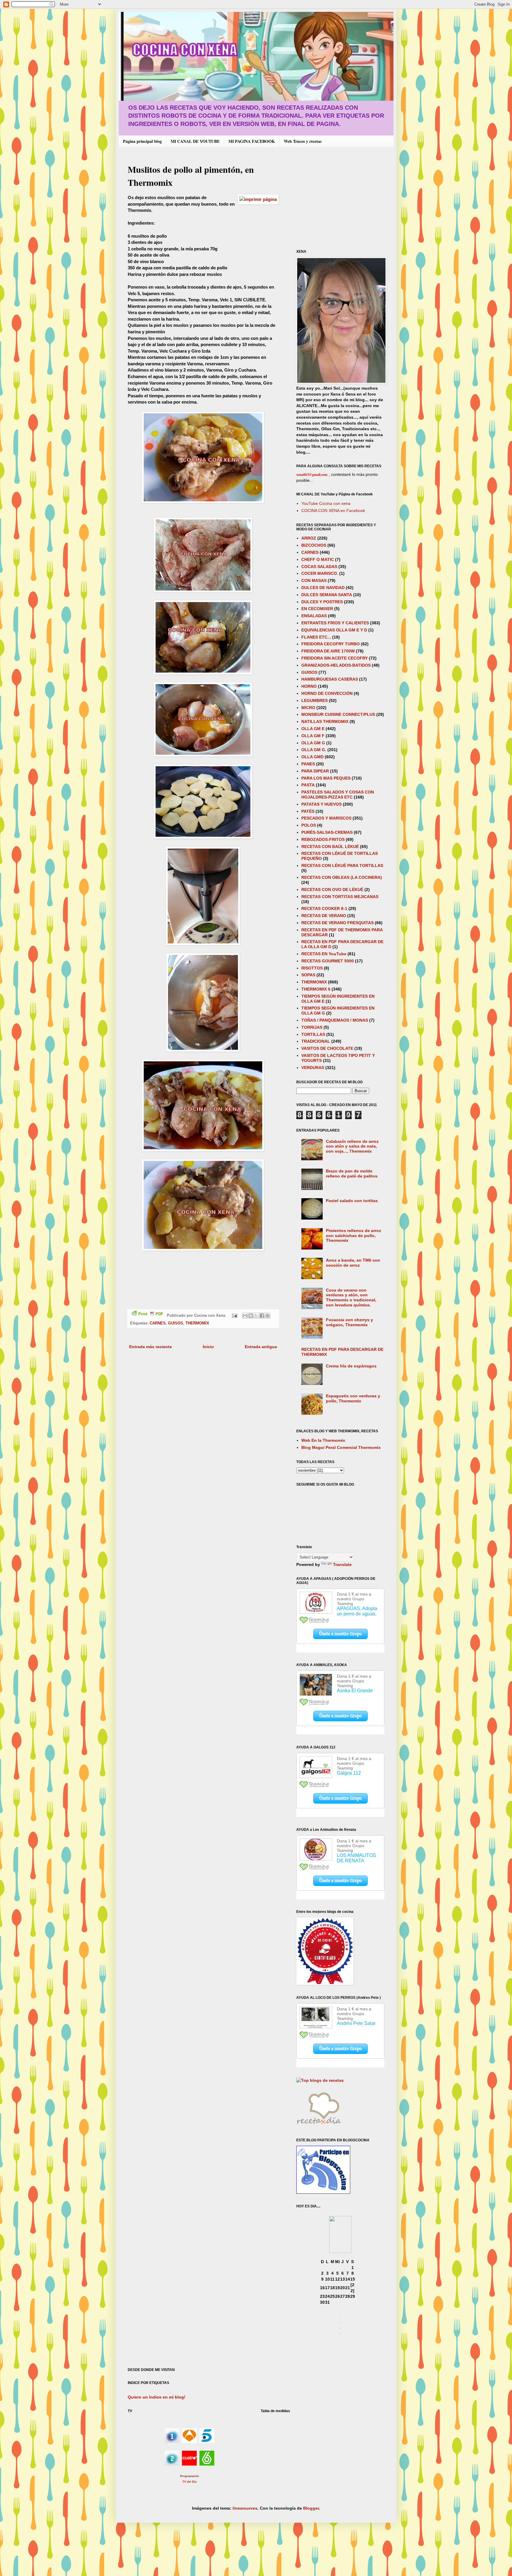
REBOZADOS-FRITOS (323, 839)
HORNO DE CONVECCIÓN (327, 693)
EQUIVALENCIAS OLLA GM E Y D (334, 630)
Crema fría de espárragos (351, 1366)
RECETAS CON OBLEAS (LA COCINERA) (342, 877)
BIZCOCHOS (314, 545)
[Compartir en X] (256, 1316)
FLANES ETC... (316, 637)
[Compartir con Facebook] (262, 1316)
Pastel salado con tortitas (352, 1201)
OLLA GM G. (314, 750)
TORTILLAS (313, 1034)
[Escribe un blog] (251, 1316)
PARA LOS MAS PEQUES (326, 778)
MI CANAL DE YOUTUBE (195, 141)
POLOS (309, 825)
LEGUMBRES (315, 700)
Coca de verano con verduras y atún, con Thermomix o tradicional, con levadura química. (351, 1297)
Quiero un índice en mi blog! (157, 2397)
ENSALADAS (314, 616)
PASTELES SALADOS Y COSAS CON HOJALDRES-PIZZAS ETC (338, 795)
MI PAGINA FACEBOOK (252, 141)
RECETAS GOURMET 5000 (328, 961)
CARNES (158, 1323)
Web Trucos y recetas (303, 141)
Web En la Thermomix (323, 1440)
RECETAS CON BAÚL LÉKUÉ (330, 847)
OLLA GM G (313, 743)
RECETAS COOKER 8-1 (324, 908)
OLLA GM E (313, 729)
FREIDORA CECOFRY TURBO (331, 644)
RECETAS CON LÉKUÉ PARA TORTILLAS (342, 865)
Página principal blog (142, 141)
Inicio (208, 1347)
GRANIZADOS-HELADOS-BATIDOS (336, 665)
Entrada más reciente (151, 1347)
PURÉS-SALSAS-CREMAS (327, 832)
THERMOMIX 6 (316, 989)
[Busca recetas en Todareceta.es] (320, 2080)
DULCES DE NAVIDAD (323, 588)
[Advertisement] (346, 198)
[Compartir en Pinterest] (268, 1316)
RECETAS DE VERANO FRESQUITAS (337, 923)
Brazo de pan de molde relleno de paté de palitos (352, 1173)
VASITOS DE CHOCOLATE (327, 1048)
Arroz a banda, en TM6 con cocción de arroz (353, 1263)
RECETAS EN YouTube (324, 954)
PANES (308, 764)
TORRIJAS (312, 1027)
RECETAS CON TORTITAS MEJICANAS (340, 897)
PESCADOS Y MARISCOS (326, 818)
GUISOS (176, 1323)
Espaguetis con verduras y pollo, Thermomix (353, 1398)
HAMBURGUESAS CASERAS (330, 679)
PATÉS (308, 811)
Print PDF (151, 1314)
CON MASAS (314, 580)
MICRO (308, 708)
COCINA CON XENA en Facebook (333, 511)
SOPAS (308, 975)
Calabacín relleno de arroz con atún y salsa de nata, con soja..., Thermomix (352, 1146)
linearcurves (245, 2508)
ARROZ (309, 538)
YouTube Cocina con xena (326, 503)
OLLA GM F (313, 736)
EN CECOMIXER (317, 609)
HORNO (309, 686)
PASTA (308, 785)
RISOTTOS (312, 968)
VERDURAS (313, 1068)
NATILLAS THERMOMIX (325, 721)
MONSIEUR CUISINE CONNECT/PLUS (338, 714)
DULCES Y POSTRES (322, 602)
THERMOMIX (197, 1323)
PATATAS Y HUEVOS (321, 804)
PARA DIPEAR (315, 771)
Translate (342, 1564)
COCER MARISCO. (320, 573)
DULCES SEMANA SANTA (327, 595)
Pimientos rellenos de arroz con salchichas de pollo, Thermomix (353, 1236)
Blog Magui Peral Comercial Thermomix (341, 1447)
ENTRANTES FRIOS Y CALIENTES (335, 623)
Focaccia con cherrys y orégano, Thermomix (349, 1322)
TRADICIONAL (316, 1041)
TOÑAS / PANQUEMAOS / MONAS (335, 1020)
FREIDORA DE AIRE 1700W (328, 651)
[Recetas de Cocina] (319, 2126)
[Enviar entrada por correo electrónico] (234, 1316)
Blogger (311, 2508)
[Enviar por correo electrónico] (245, 1316)
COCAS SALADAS (319, 567)
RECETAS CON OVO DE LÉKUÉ (332, 889)
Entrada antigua (261, 1347)
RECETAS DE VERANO (324, 916)
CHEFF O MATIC (318, 559)
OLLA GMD (312, 757)
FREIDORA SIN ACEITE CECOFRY (335, 658)
